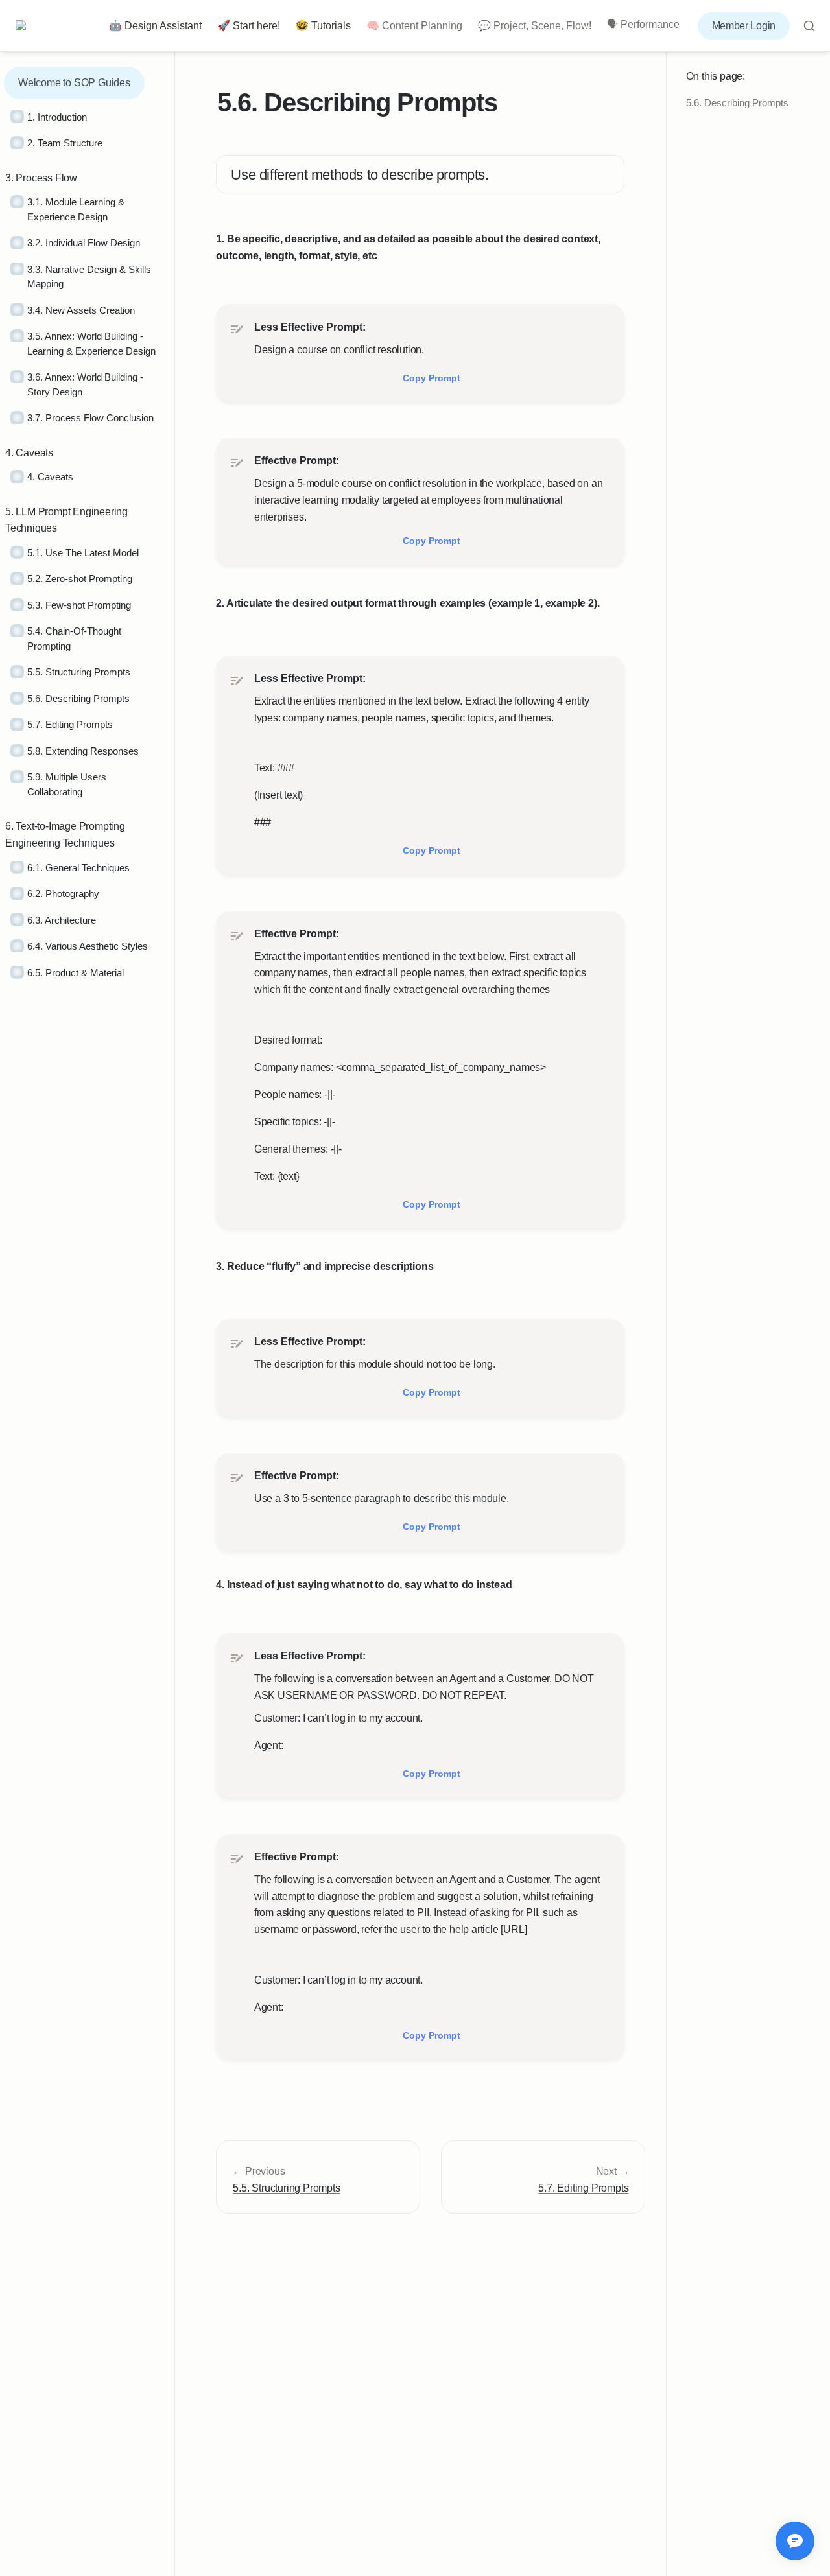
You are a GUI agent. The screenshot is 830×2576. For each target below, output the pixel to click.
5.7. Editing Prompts (583, 2188)
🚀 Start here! (249, 26)
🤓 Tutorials (323, 26)
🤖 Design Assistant (155, 26)
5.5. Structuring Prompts (286, 2188)
